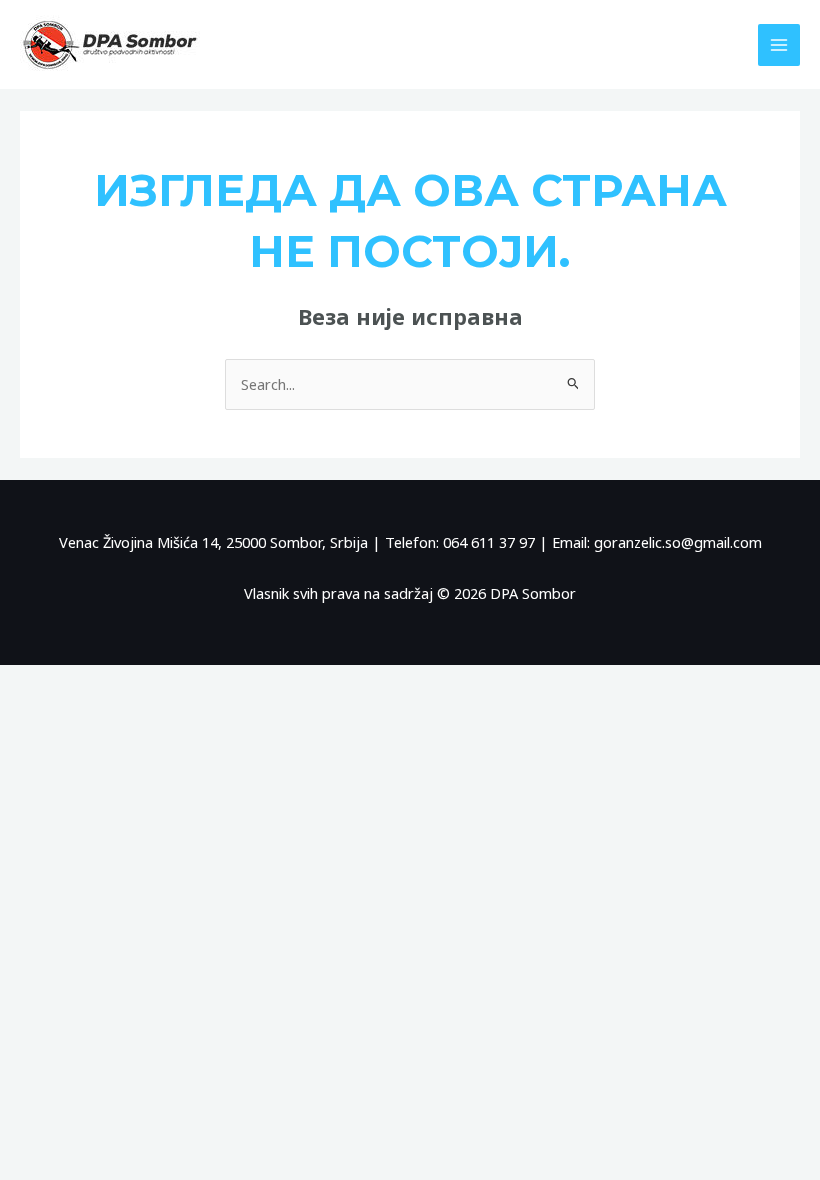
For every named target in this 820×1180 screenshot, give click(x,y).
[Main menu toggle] (779, 45)
